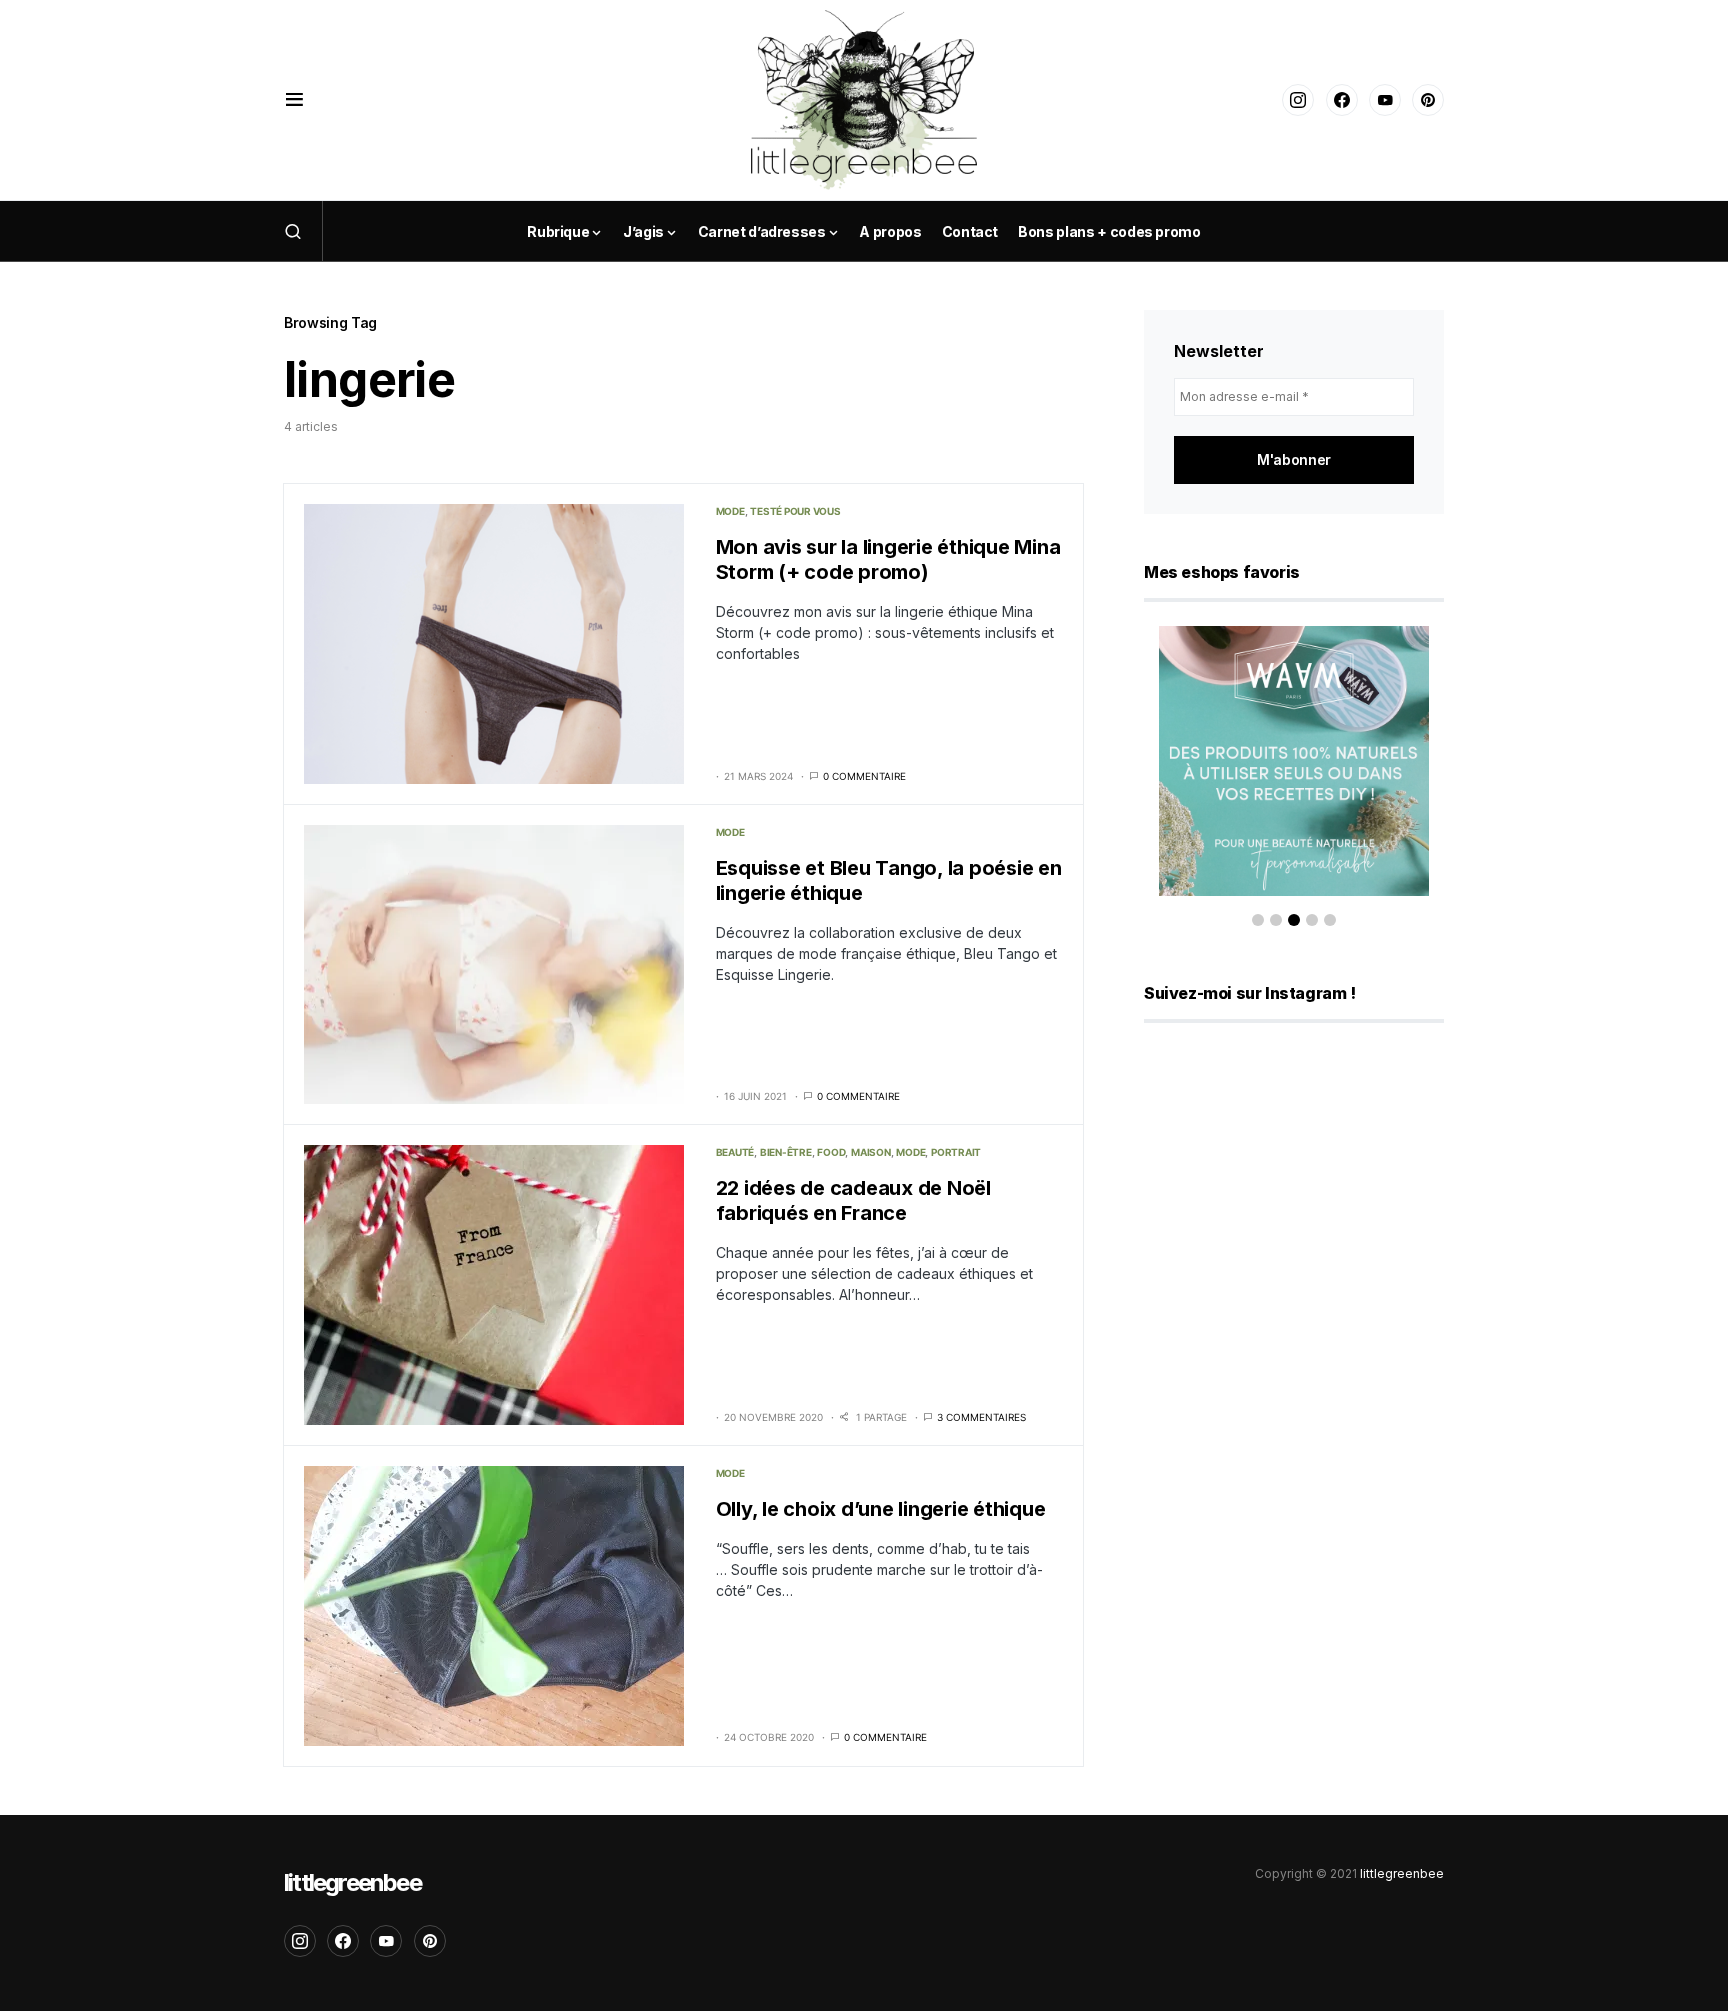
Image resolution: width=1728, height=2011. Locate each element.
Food (831, 1152)
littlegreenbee (352, 1882)
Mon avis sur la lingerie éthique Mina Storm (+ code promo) (888, 559)
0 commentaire (864, 776)
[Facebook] (1342, 100)
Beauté (735, 1152)
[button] (294, 100)
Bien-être (786, 1152)
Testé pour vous (795, 511)
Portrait (956, 1152)
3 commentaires (981, 1417)
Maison (871, 1152)
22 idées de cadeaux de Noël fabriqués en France (853, 1200)
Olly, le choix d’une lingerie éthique (881, 1509)
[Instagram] (1298, 100)
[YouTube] (1385, 100)
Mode (730, 511)
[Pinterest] (1428, 100)
